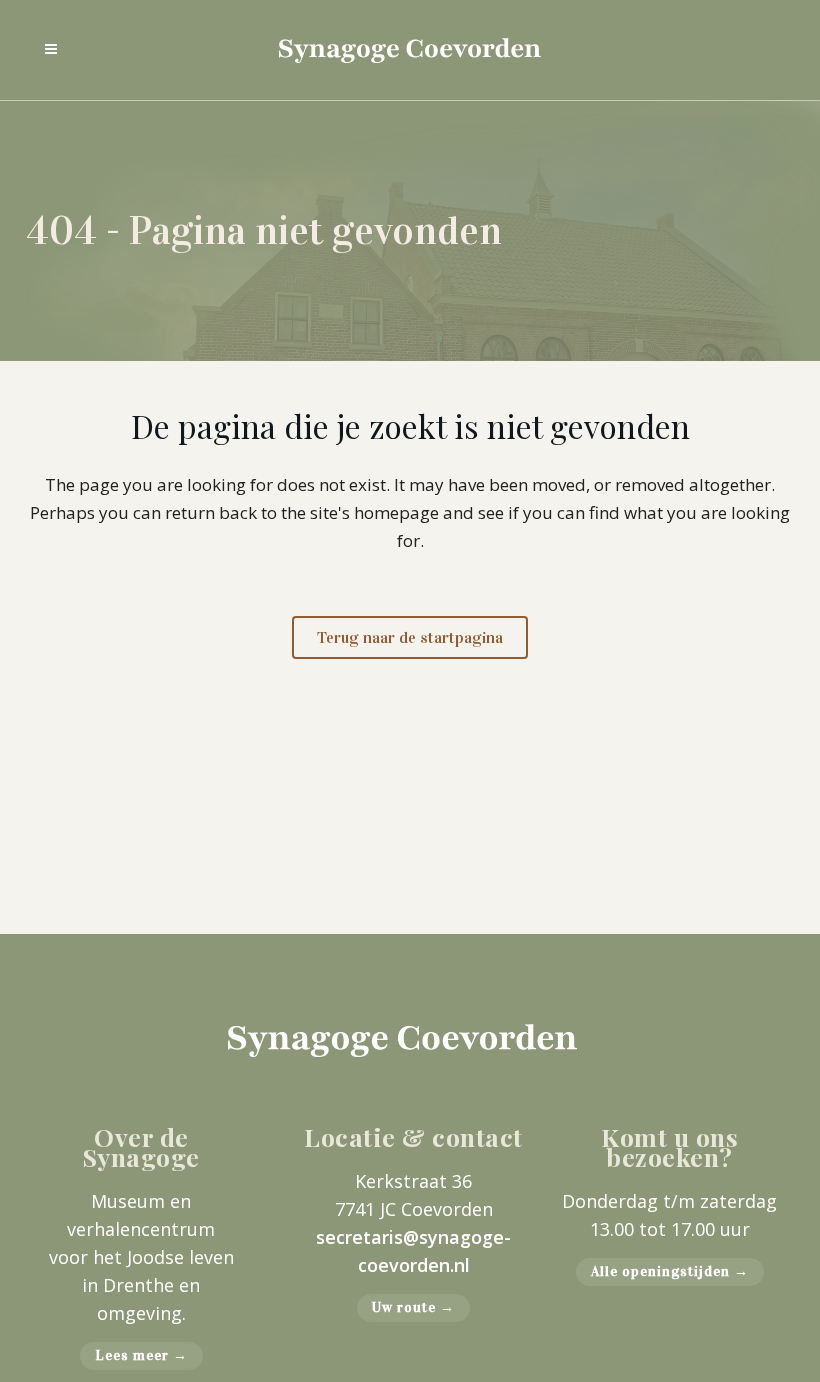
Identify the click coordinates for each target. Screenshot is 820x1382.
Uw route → (413, 1307)
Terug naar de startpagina (410, 637)
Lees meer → (141, 1355)
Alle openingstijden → (670, 1271)
